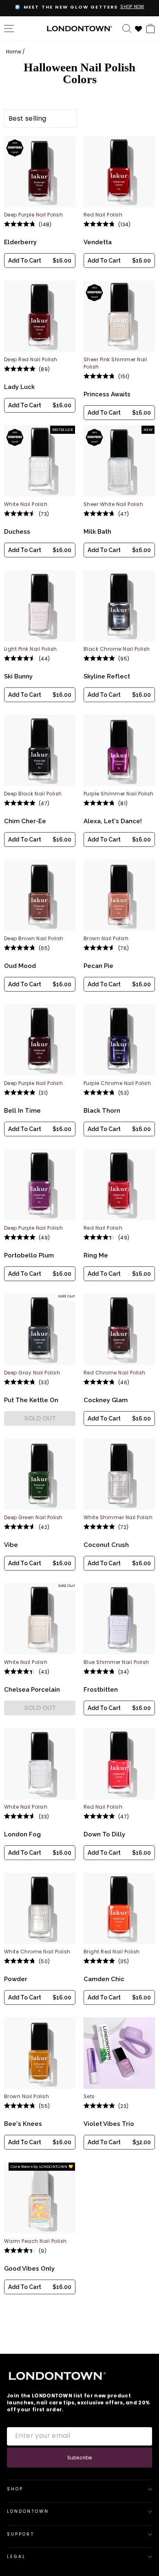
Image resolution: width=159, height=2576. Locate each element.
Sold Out (40, 1418)
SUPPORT (21, 2534)
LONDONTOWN (28, 2511)
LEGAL (16, 2557)
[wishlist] (139, 28)
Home (13, 52)
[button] (40, 261)
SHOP (15, 2489)
